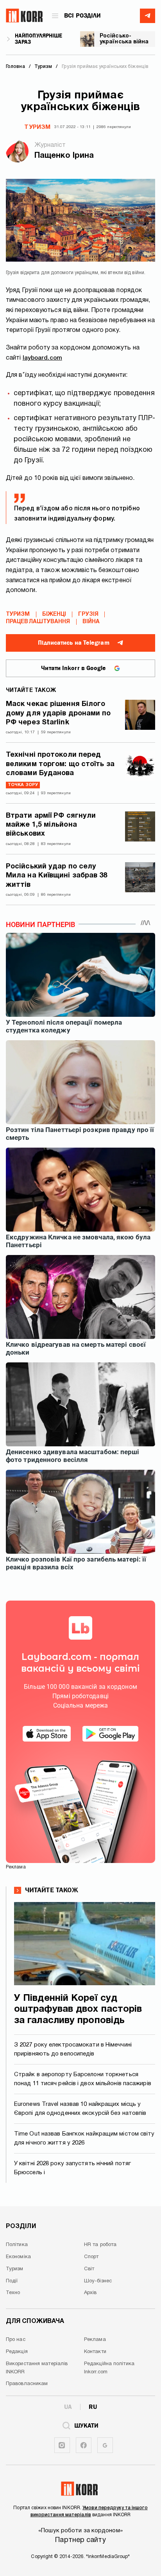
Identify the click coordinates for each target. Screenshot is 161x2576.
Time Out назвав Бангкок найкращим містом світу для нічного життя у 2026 (84, 2138)
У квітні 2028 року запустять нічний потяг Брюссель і (72, 2168)
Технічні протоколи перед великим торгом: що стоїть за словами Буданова (60, 764)
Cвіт (89, 2269)
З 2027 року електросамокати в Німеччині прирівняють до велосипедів (73, 2049)
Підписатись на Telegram (73, 643)
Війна (91, 622)
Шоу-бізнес (98, 2281)
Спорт (91, 2257)
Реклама (95, 2340)
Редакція (17, 2352)
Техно (13, 2293)
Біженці (54, 614)
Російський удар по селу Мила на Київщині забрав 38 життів (57, 876)
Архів (90, 2293)
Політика (17, 2245)
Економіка (18, 2257)
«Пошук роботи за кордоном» (80, 2531)
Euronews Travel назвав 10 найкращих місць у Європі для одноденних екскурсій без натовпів (80, 2109)
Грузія (88, 614)
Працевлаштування (38, 622)
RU (93, 2407)
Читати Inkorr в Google (73, 668)
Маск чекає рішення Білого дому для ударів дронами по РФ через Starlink (58, 713)
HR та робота (100, 2245)
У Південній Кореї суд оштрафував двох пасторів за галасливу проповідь (78, 2010)
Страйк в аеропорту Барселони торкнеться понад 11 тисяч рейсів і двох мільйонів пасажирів (83, 2079)
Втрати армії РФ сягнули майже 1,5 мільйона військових (51, 825)
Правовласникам (27, 2384)
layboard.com (42, 358)
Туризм (37, 127)
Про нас (16, 2340)
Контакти (95, 2352)
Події (12, 2281)
